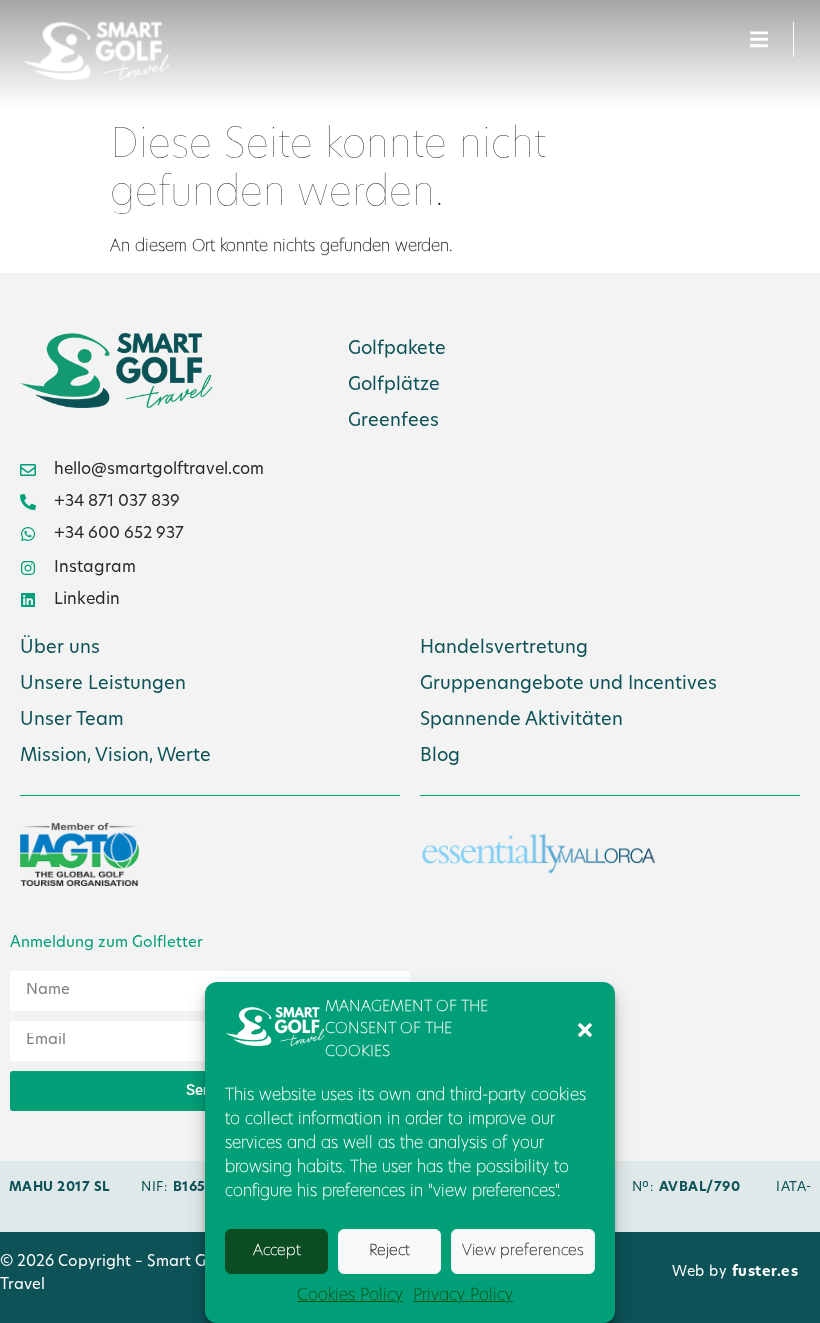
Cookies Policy (350, 1296)
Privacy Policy (463, 1296)
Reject (389, 1251)
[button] (585, 1030)
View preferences (523, 1251)
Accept (277, 1251)
